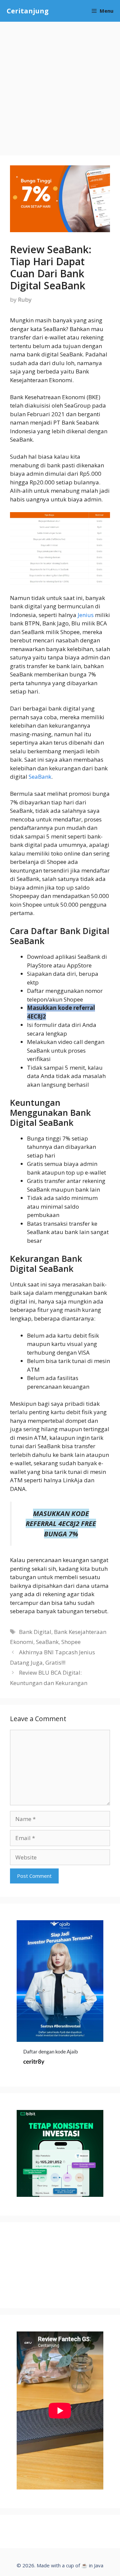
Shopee (71, 1642)
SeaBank (40, 777)
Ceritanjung (28, 11)
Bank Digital (35, 1632)
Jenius (86, 615)
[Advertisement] (60, 85)
